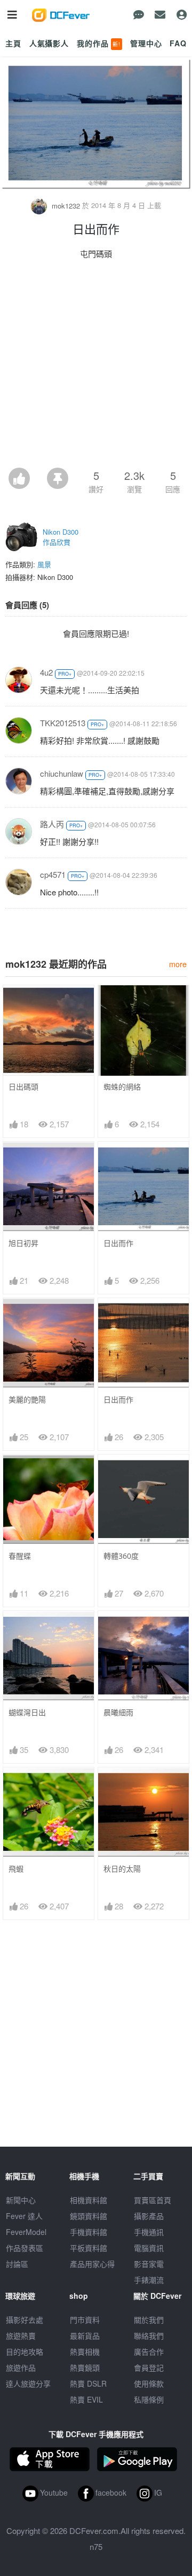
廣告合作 (149, 2351)
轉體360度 (121, 1556)
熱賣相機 (85, 2351)
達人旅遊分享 (28, 2383)
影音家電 (149, 2264)
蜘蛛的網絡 (122, 1087)
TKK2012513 (63, 723)
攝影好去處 (25, 2320)
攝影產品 (149, 2216)
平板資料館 (89, 2248)
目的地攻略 (25, 2351)
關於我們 (149, 2320)
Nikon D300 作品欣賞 (61, 537)
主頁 (13, 43)
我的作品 (99, 43)
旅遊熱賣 (21, 2336)
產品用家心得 (92, 2264)
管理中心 (146, 43)
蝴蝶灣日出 (27, 1712)
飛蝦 (16, 1869)
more (178, 964)
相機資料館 (89, 2200)
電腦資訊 (149, 2248)
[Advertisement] (96, 367)
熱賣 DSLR (88, 2383)
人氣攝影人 (49, 43)
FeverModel (26, 2232)
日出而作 (118, 1243)
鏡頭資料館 (89, 2216)
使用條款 (149, 2383)
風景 (44, 564)
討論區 (17, 2264)
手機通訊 (149, 2232)
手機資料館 (89, 2232)
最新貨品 (85, 2336)
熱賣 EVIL (86, 2399)
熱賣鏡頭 (85, 2367)
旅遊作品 (21, 2367)
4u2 (46, 672)
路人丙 (52, 824)
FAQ (178, 43)
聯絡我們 (149, 2336)
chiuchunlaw (62, 773)
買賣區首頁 (153, 2200)
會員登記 (149, 2367)
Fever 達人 (24, 2216)
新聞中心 (21, 2200)
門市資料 (85, 2320)
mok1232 (66, 206)
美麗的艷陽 (27, 1399)
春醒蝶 (20, 1556)
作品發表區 (25, 2248)
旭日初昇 (23, 1243)
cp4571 (53, 874)
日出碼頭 (23, 1087)
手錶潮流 (149, 2280)
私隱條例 (149, 2399)
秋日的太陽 (122, 1869)
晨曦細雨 (118, 1712)
